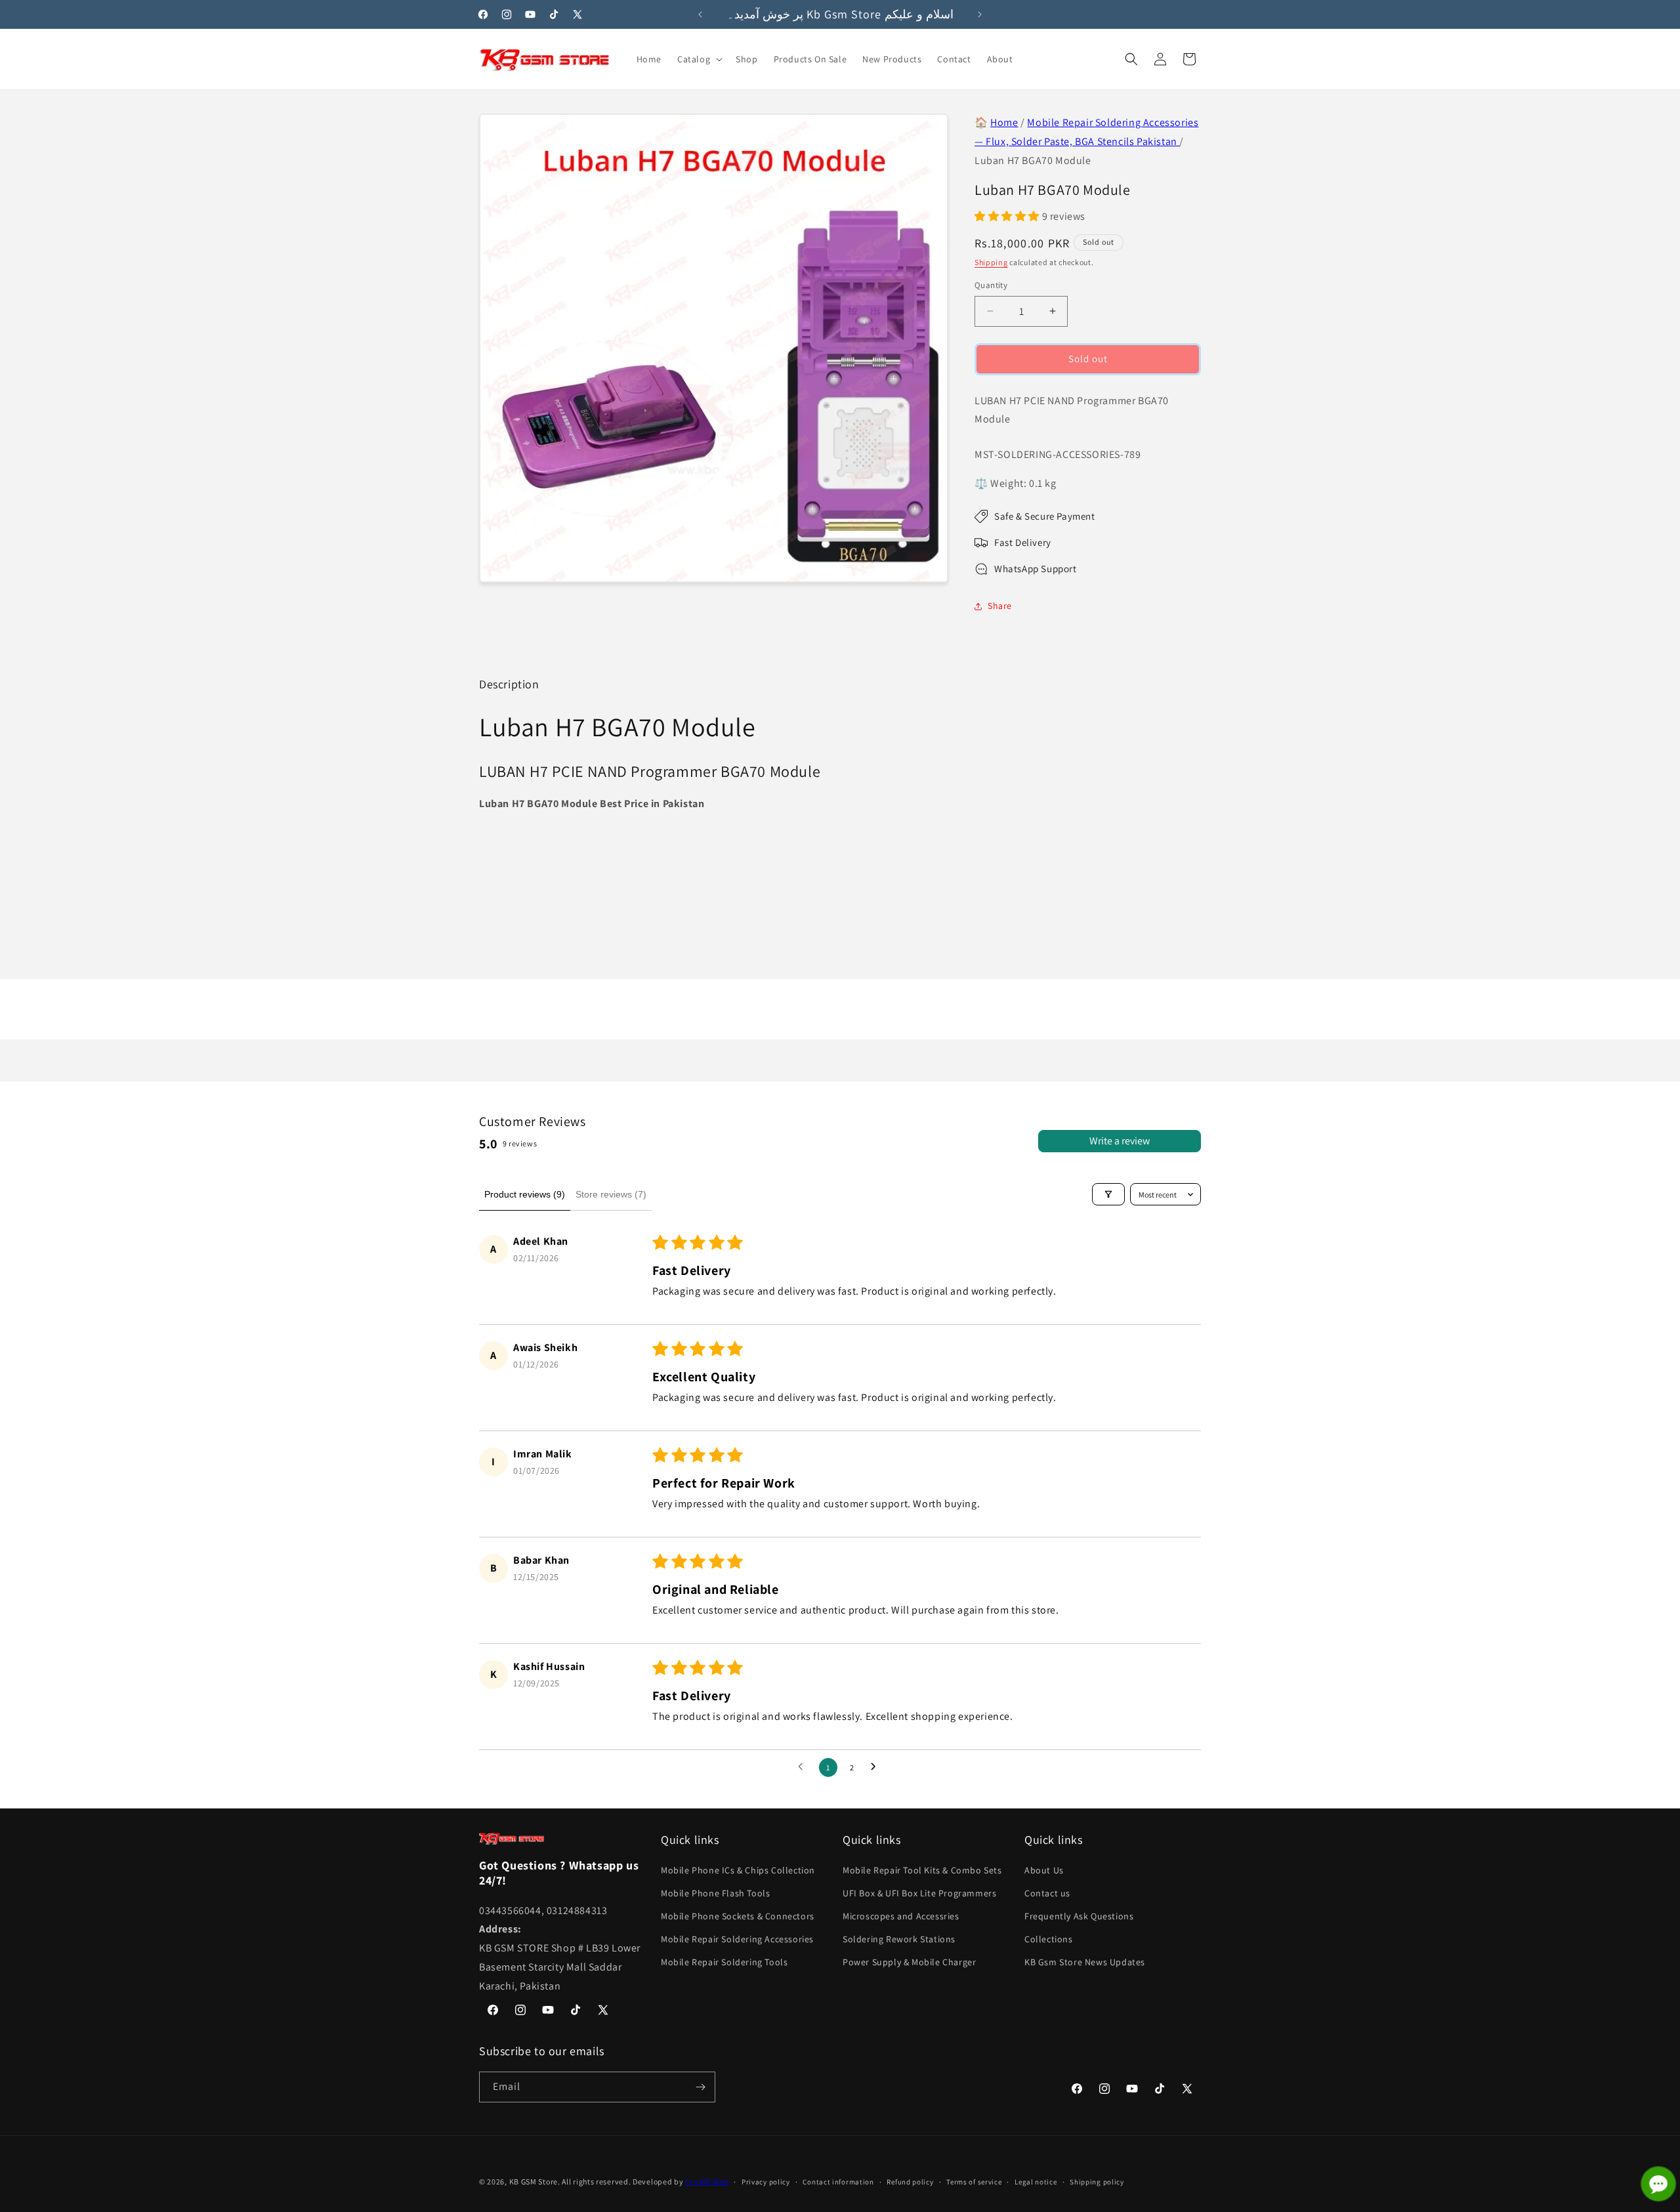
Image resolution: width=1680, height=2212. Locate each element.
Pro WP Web (707, 2181)
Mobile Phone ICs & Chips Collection (738, 1870)
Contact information (838, 2182)
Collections (1049, 1939)
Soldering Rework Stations (899, 1939)
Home (1004, 122)
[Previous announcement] (700, 14)
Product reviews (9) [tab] (525, 1194)
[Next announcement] (980, 14)
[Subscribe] (700, 2087)
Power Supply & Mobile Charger (909, 1962)
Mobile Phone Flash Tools (715, 1893)
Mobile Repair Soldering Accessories (737, 1939)
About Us (1044, 1870)
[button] (699, 59)
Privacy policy (766, 2182)
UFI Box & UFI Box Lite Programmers (919, 1893)
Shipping (991, 262)
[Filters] (1108, 1194)
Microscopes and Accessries (901, 1916)
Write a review (1120, 1141)
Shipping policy (1097, 2182)
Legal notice (1036, 2182)
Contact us (1047, 1893)
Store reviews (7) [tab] (611, 1194)
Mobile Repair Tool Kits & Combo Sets (922, 1870)
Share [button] (1000, 606)
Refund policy (910, 2182)
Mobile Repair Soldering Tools (724, 1962)
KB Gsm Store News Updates (1085, 1962)
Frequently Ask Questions (1079, 1916)
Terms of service (974, 2182)
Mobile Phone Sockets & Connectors (738, 1916)
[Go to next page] (877, 1767)
